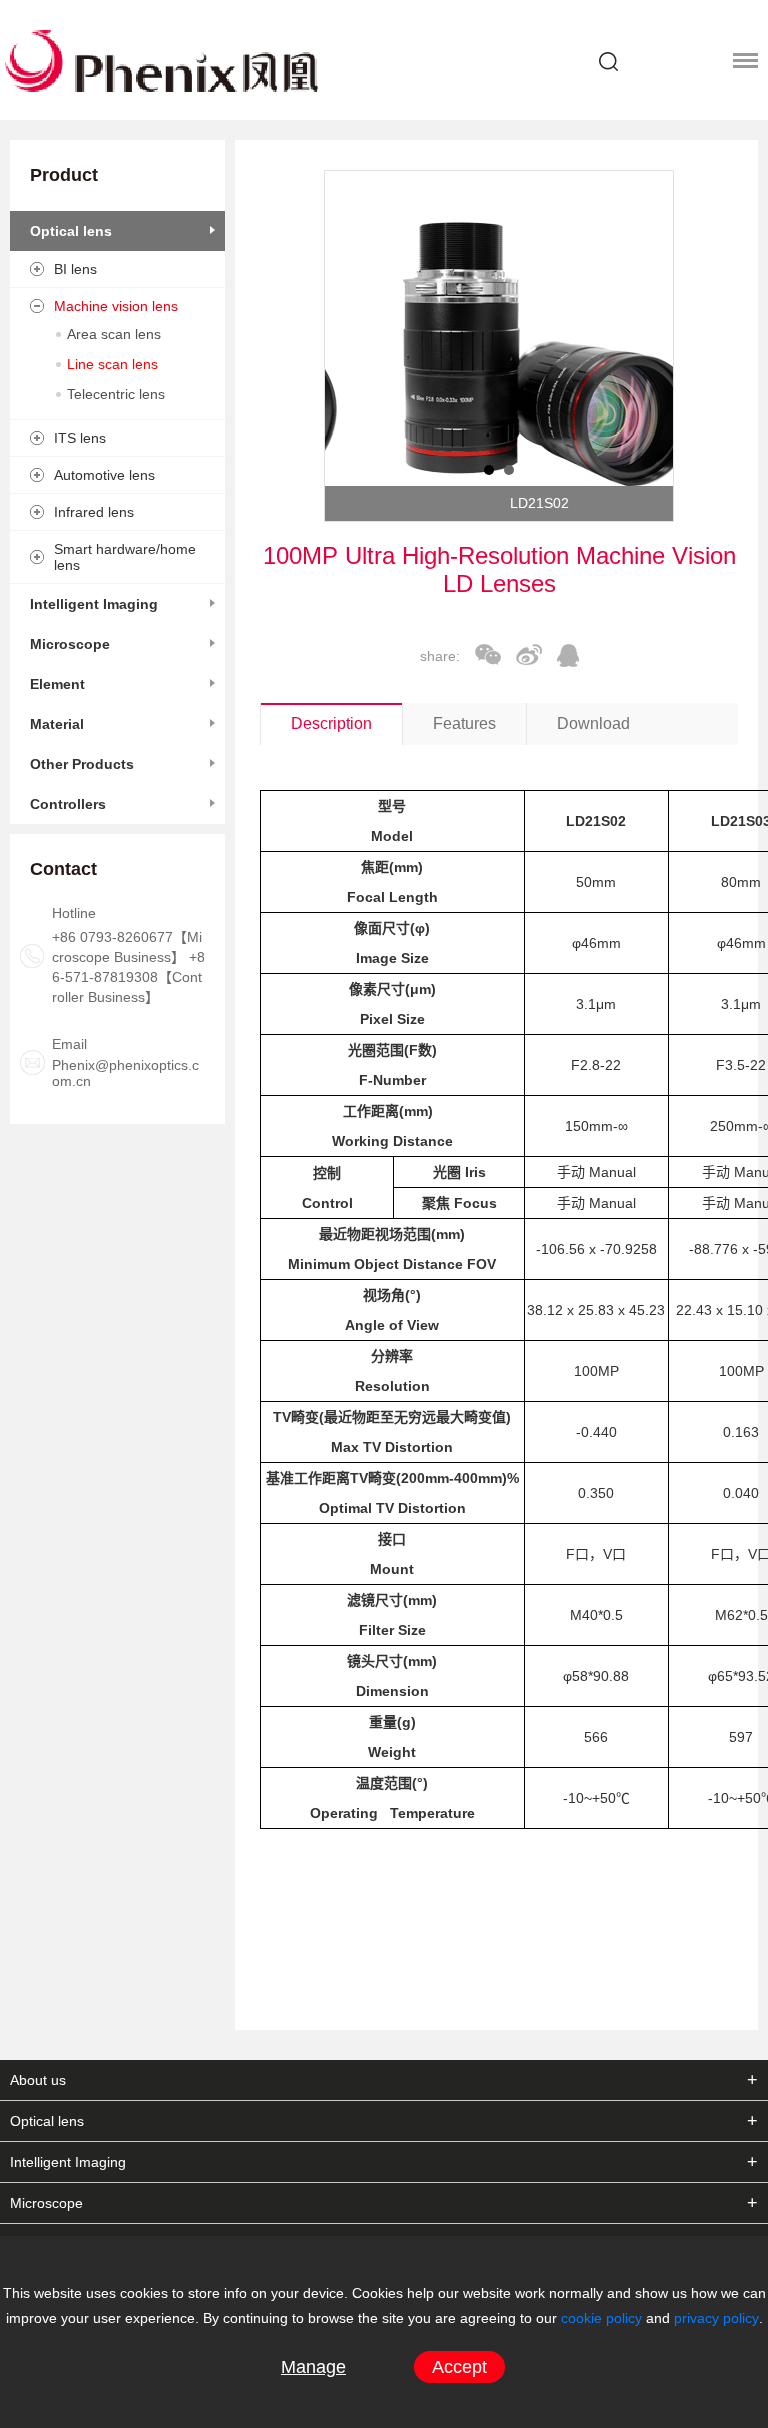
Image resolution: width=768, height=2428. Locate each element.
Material (57, 724)
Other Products (82, 764)
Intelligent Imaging (94, 604)
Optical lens (71, 231)
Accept (459, 2367)
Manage (313, 2367)
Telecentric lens (116, 394)
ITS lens (80, 438)
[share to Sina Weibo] (529, 654)
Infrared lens (94, 512)
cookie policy (601, 2318)
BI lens (75, 269)
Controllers (68, 804)
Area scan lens (114, 334)
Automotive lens (104, 475)
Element (57, 684)
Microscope (70, 644)
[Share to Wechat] (488, 654)
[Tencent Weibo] (568, 655)
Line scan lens (112, 364)
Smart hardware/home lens (125, 557)
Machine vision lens (116, 306)
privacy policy (716, 2318)
